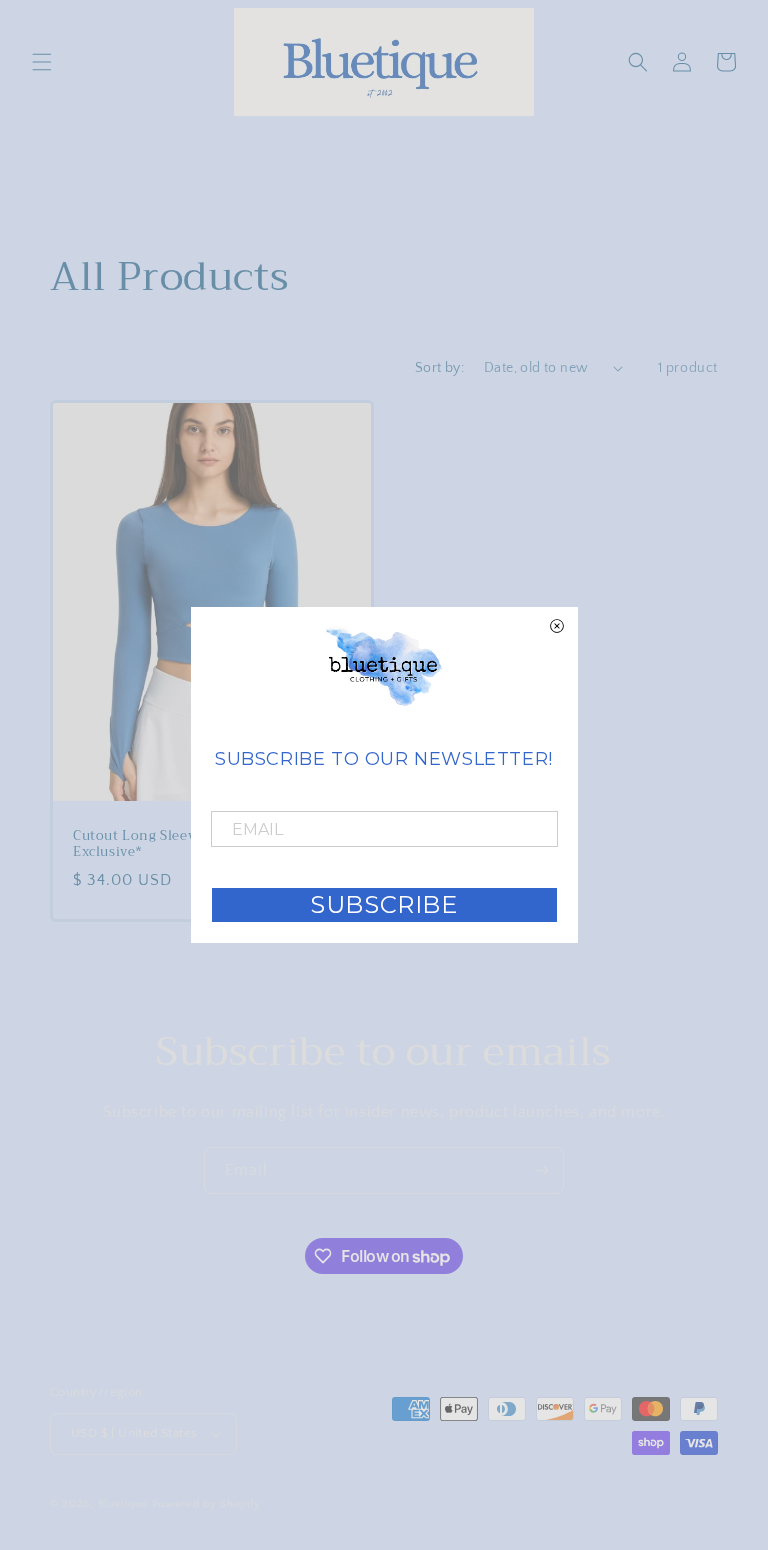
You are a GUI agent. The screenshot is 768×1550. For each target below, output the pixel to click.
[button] (42, 62)
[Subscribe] (541, 1170)
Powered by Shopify (206, 1504)
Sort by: (439, 368)
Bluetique (123, 1504)
